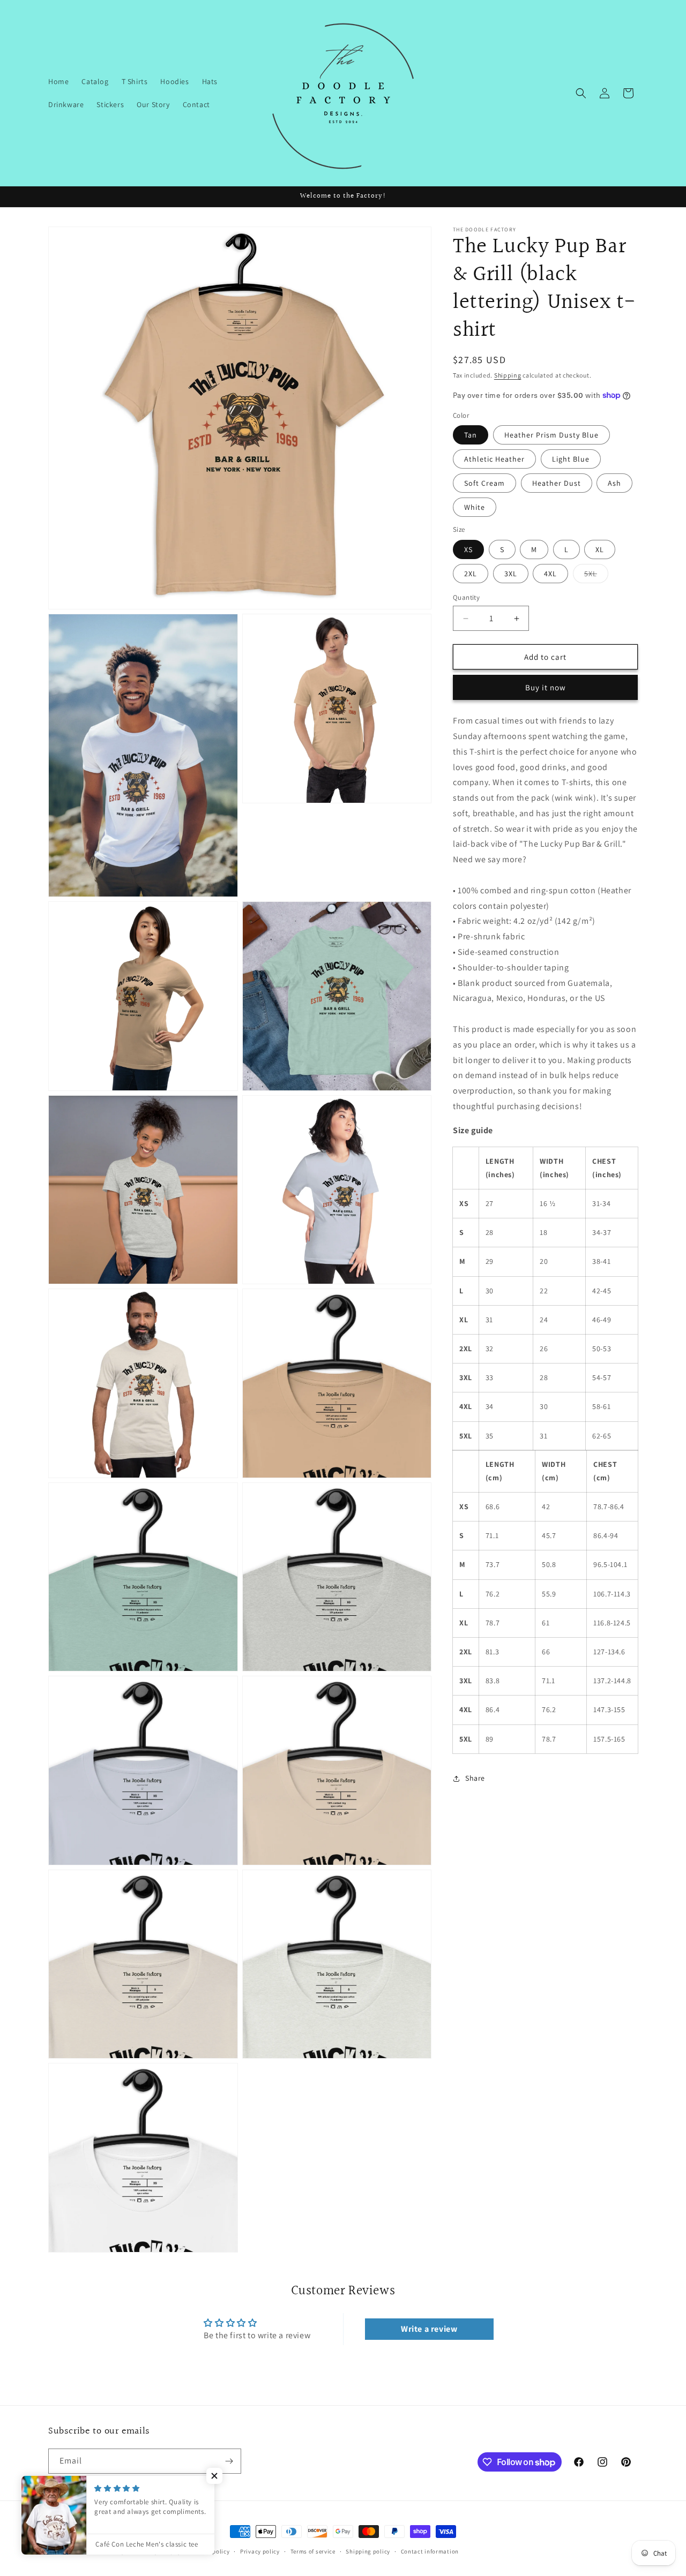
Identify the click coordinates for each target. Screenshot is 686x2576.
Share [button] (475, 1778)
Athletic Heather (494, 459)
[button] (581, 93)
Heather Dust (557, 483)
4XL (550, 574)
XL (600, 549)
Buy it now (546, 687)
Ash (614, 483)
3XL (511, 574)
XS (468, 549)
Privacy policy (260, 2551)
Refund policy (210, 2551)
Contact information (430, 2551)
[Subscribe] (229, 2461)
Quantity (466, 597)
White (475, 507)
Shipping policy (368, 2551)
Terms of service (313, 2551)
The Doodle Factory (98, 2551)
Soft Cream (484, 483)
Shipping (508, 375)
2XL (471, 574)
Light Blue (571, 459)
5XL (596, 576)
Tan (471, 435)
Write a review (429, 2329)
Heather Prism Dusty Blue (551, 435)
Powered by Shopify (154, 2551)
